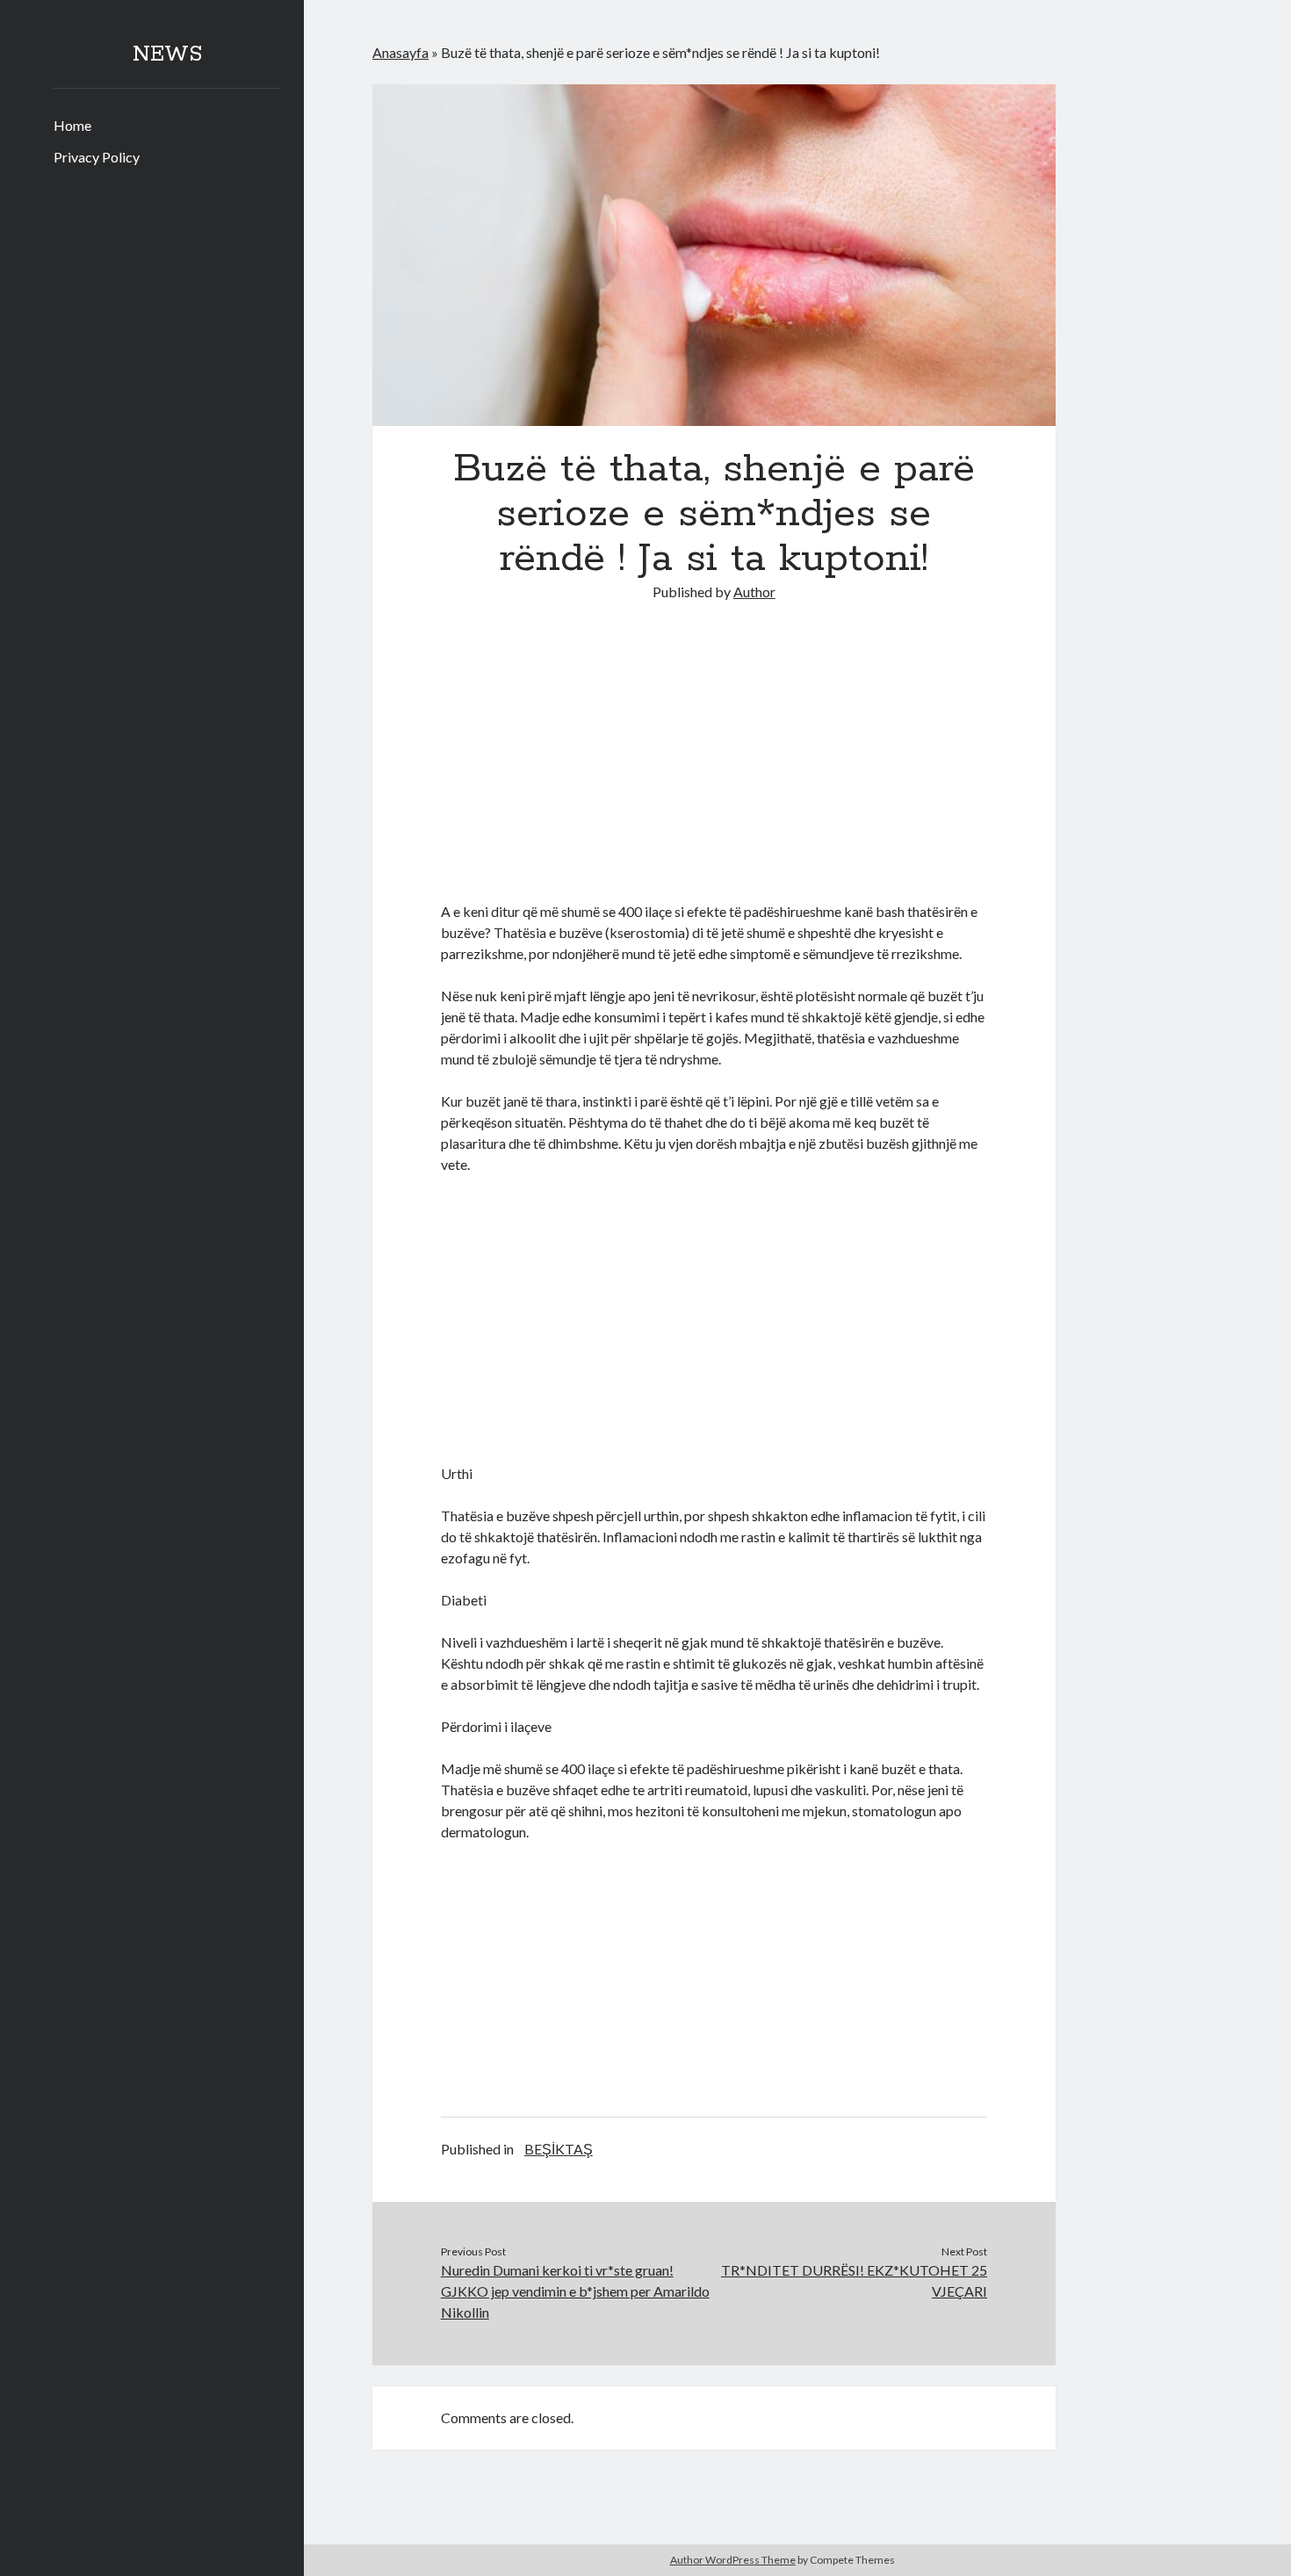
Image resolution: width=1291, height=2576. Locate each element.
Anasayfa (400, 52)
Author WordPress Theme (733, 2560)
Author (754, 592)
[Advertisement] (714, 757)
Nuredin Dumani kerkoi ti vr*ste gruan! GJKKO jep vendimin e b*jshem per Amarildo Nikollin (575, 2291)
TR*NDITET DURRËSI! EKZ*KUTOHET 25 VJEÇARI (854, 2280)
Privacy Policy (97, 157)
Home (72, 125)
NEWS (167, 54)
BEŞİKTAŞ (559, 2149)
